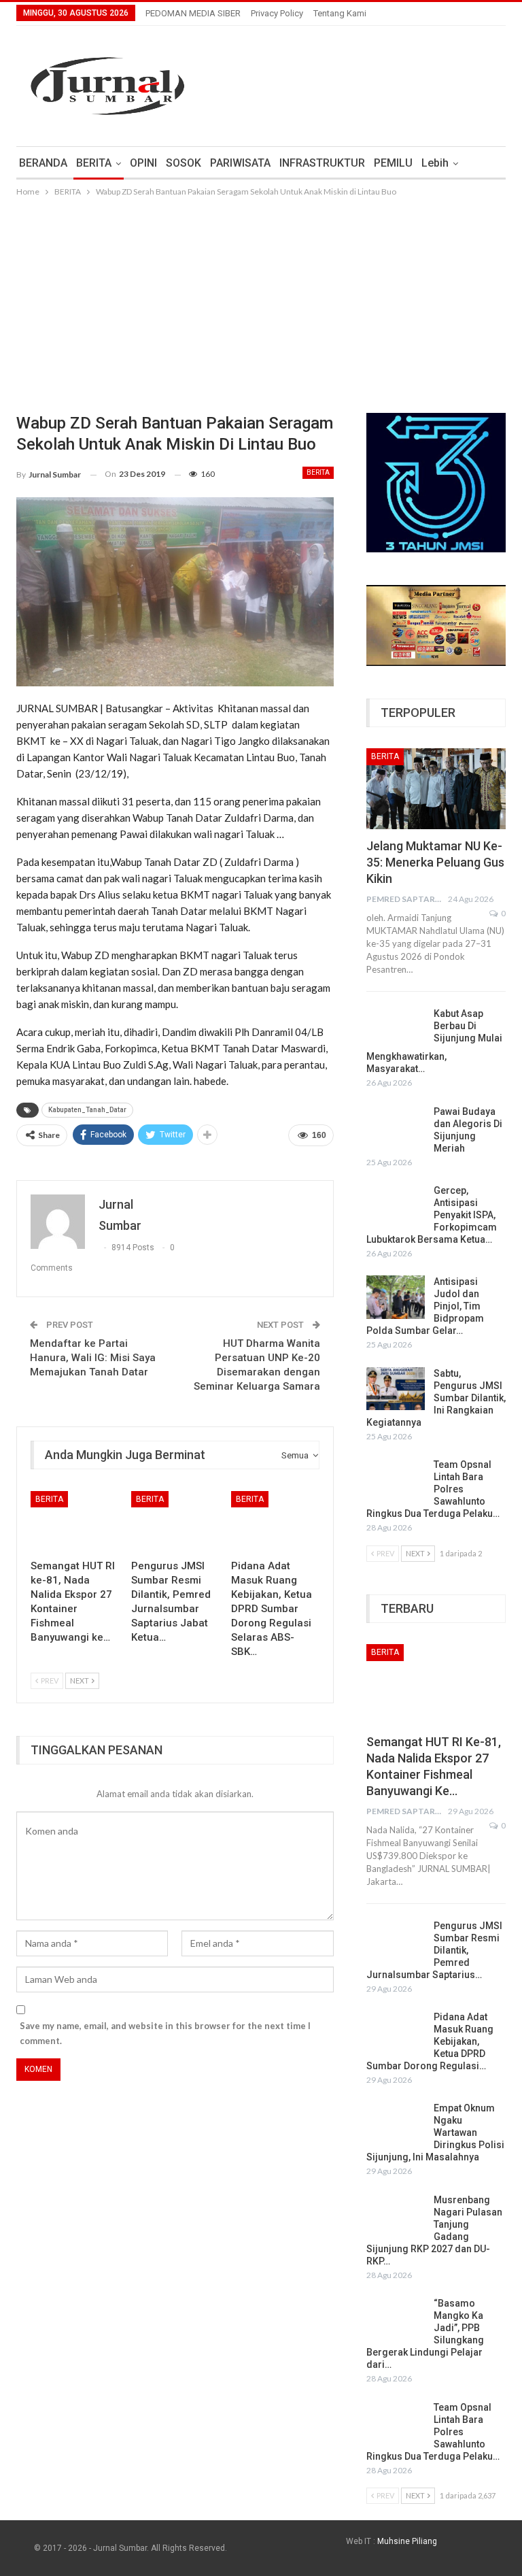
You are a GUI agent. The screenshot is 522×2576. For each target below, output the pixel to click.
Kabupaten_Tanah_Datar (87, 1110)
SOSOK (184, 163)
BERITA (94, 163)
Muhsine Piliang (407, 2541)
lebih (435, 163)
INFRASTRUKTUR (322, 163)
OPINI (143, 163)
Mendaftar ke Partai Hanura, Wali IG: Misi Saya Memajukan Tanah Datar (93, 1358)
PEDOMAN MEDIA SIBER (193, 13)
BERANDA (43, 163)
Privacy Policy (277, 13)
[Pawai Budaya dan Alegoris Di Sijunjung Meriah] (396, 1127)
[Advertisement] (261, 301)
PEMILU (393, 163)
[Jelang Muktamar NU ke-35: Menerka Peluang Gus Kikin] (436, 789)
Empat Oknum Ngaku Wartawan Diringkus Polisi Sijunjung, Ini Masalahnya (435, 2132)
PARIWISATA (240, 163)
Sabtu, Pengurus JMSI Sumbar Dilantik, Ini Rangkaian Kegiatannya (436, 1398)
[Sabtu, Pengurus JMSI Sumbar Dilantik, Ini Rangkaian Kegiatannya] (396, 1389)
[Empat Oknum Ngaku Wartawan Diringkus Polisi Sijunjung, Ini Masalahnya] (396, 2124)
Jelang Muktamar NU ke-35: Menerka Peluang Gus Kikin (435, 862)
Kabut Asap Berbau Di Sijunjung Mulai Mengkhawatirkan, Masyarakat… (434, 1041)
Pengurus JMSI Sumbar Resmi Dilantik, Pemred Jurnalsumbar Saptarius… (434, 1950)
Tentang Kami (340, 13)
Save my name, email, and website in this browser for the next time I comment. (165, 2033)
